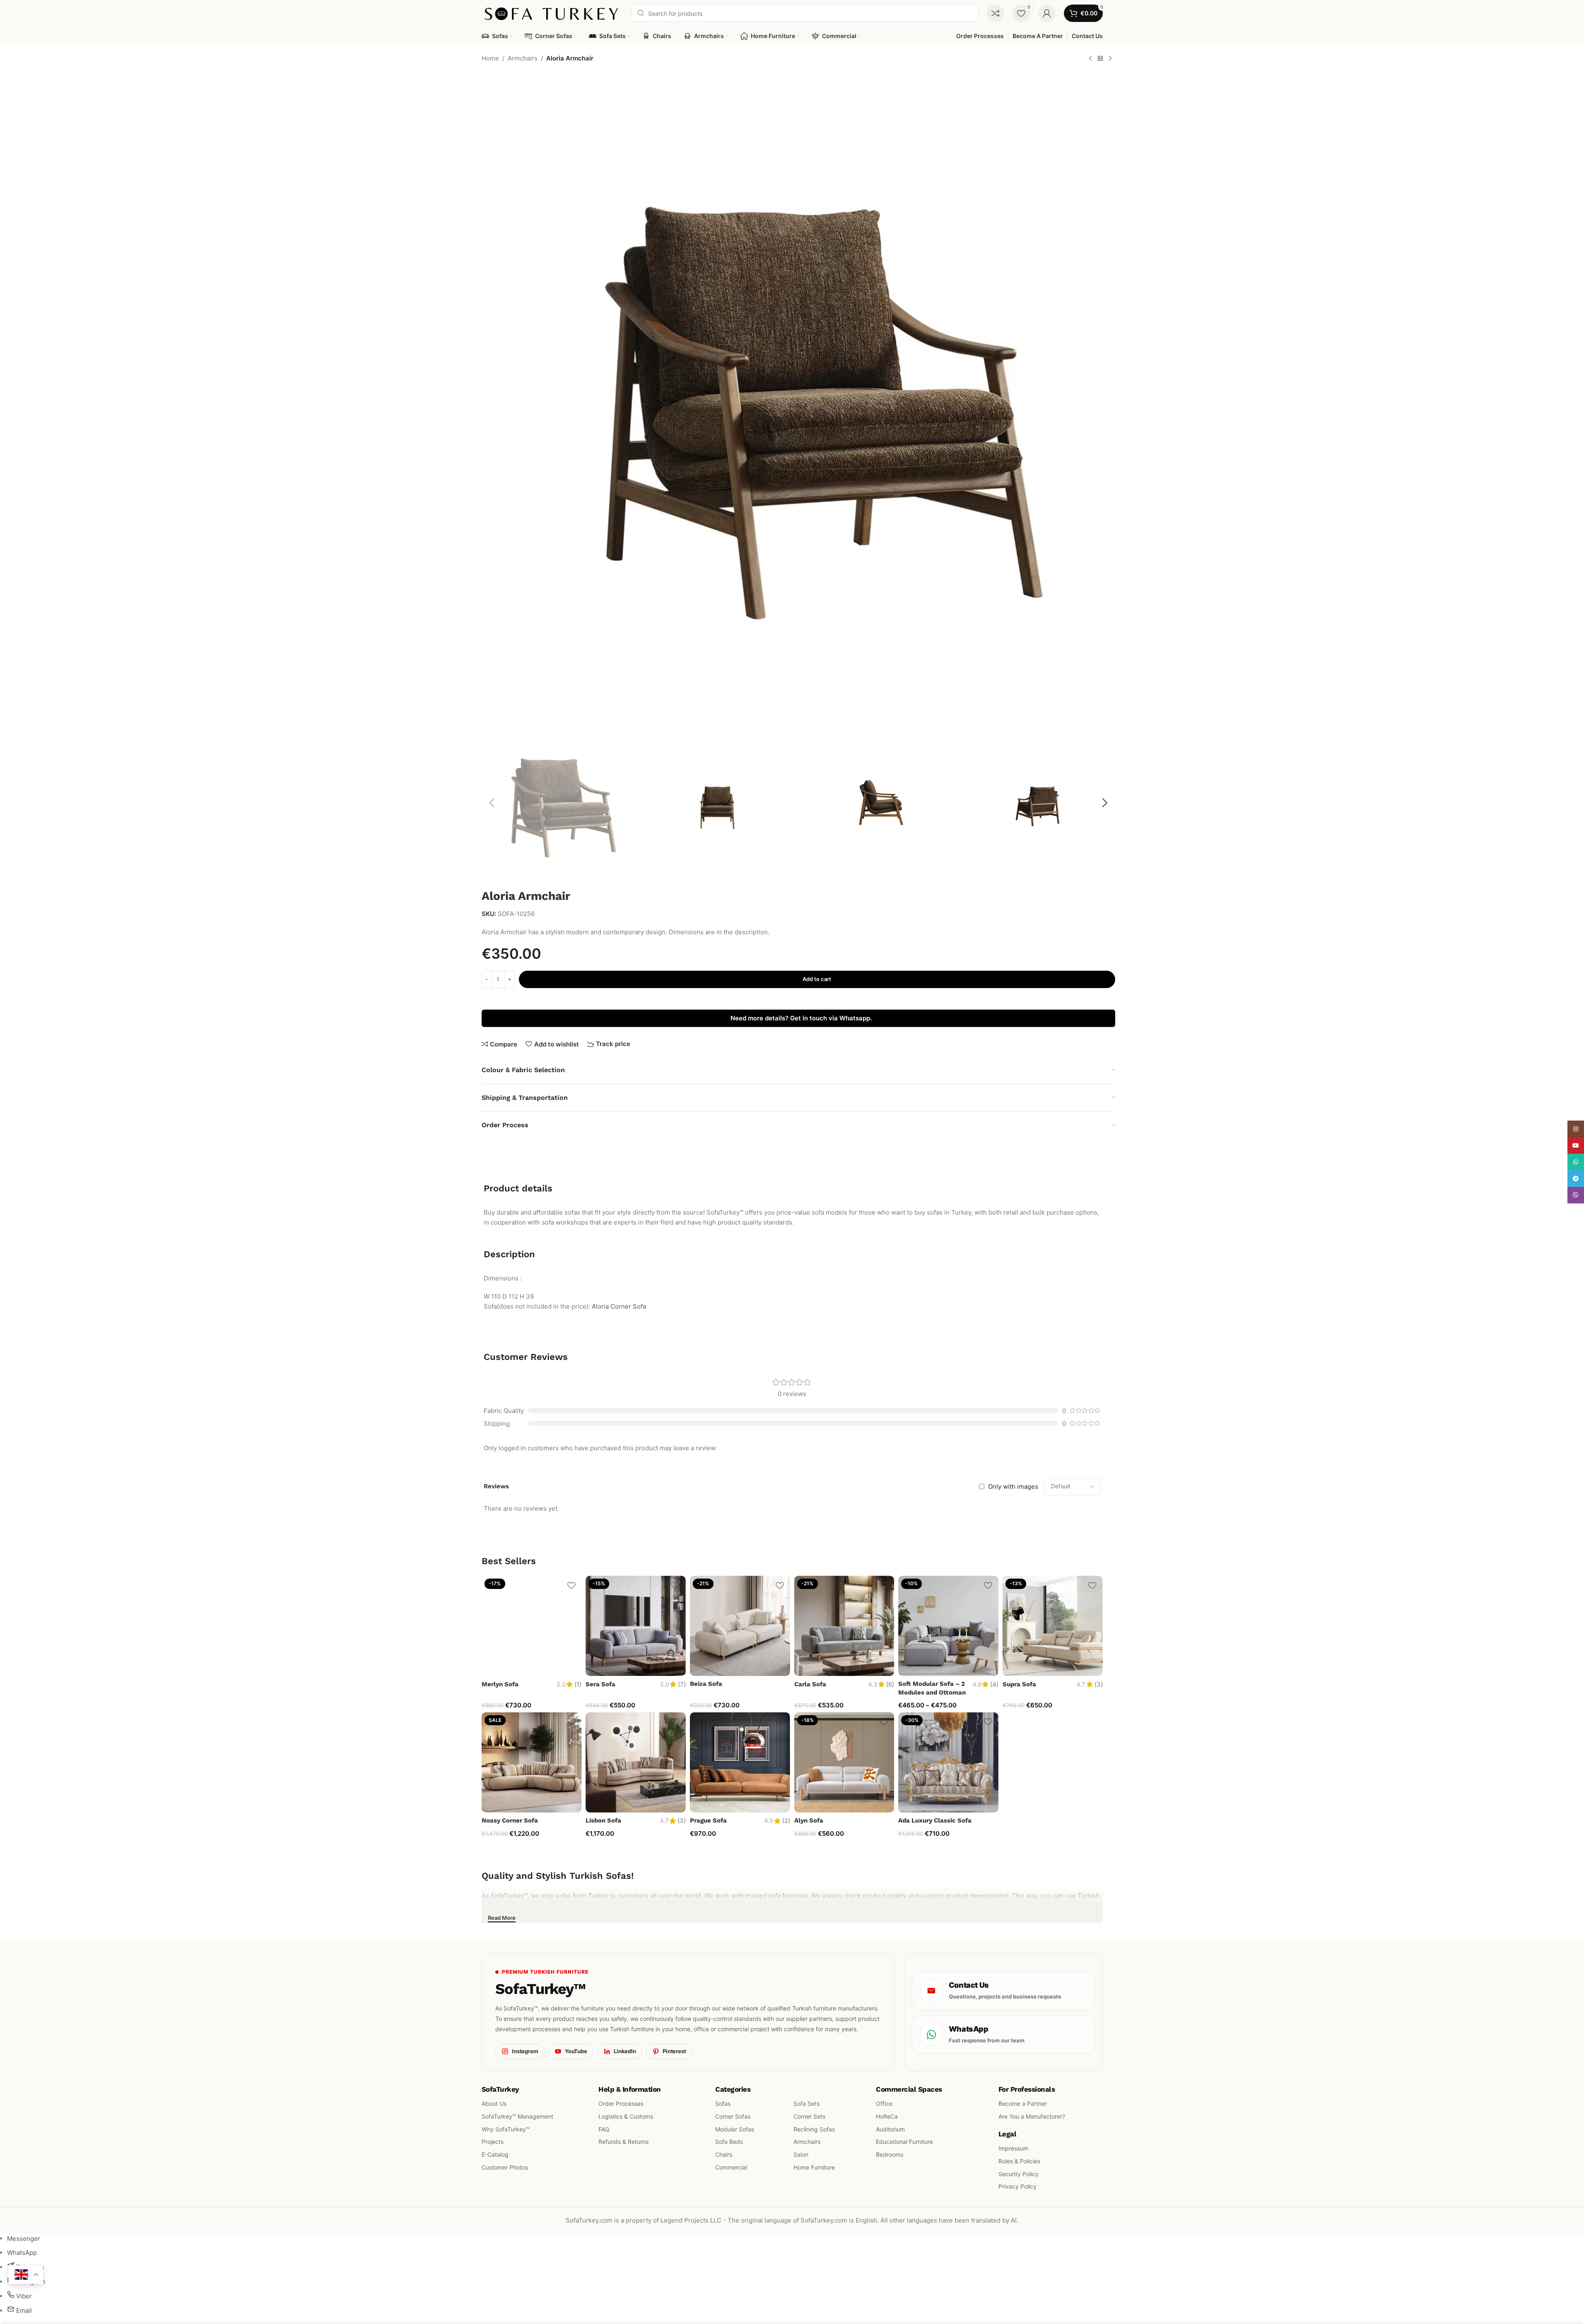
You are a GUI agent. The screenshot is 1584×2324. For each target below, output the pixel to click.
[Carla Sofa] (844, 1626)
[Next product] (1110, 59)
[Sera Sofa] (636, 1626)
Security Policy (1018, 2173)
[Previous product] (1090, 59)
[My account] (1047, 13)
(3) (1099, 1684)
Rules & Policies (1019, 2161)
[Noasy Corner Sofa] (532, 1762)
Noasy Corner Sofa (510, 1820)
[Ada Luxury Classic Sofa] (948, 1762)
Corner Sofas (733, 2116)
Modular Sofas (735, 2129)
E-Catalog (495, 2154)
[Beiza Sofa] (740, 1626)
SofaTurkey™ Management (517, 2116)
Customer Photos (505, 2167)
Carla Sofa (810, 1684)
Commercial (731, 2167)
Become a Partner (1022, 2103)
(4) (994, 1684)
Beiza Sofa (706, 1684)
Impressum (1013, 2148)
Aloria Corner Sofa (619, 1306)
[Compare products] (996, 13)
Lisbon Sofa (603, 1820)
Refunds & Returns (623, 2142)
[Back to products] (1100, 59)
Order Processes (621, 2103)
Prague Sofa (708, 1820)
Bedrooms (890, 2154)
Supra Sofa (1019, 1684)
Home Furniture (814, 2167)
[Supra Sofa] (1053, 1626)
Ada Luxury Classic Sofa (935, 1820)
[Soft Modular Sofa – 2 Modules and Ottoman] (948, 1626)
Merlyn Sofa (500, 1684)
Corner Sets (809, 2116)
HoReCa (887, 2116)
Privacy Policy (1017, 2186)
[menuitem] (24, 2238)
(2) (786, 1821)
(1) (578, 1684)
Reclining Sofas (814, 2129)
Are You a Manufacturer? (1031, 2116)
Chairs (724, 2154)
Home (490, 58)
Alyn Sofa (809, 1820)
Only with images (1013, 1486)
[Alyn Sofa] (844, 1762)
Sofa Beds (729, 2142)
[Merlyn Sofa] (532, 1626)
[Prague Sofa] (740, 1762)
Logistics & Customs (626, 2116)
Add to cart (817, 979)
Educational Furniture (904, 2142)
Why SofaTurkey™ (506, 2129)
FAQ (604, 2129)
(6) (890, 1684)
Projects (493, 2142)
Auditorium (890, 2129)
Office (884, 2103)
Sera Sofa (600, 1684)
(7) (682, 1684)
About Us (494, 2103)
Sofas (723, 2103)
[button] (492, 803)
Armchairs (523, 58)
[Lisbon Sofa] (636, 1762)
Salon (801, 2154)
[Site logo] (552, 13)
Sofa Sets (806, 2103)
